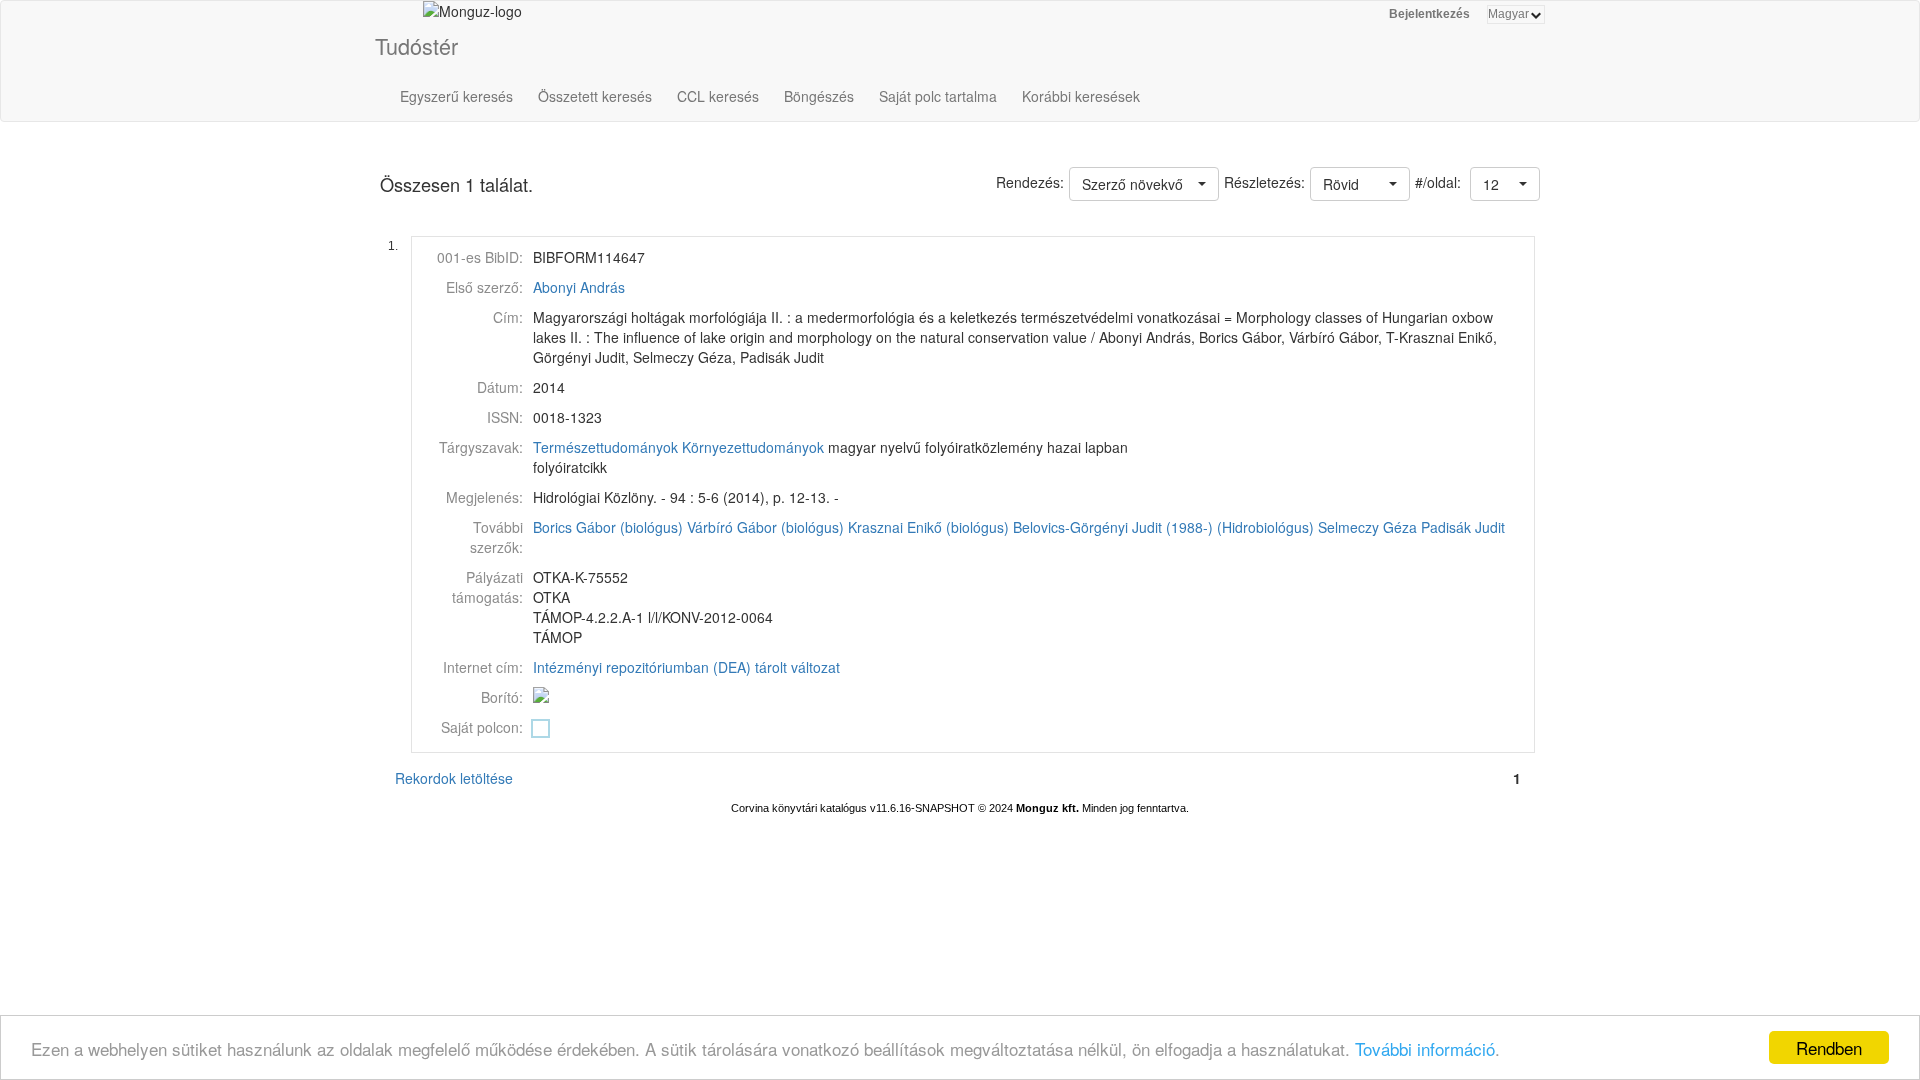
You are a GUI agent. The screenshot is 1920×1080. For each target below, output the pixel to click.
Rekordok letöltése (454, 778)
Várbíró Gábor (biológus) (765, 527)
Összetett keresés (595, 96)
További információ (1425, 1048)
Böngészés (819, 96)
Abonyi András (579, 287)
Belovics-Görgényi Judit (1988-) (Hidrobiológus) (1163, 527)
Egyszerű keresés (456, 96)
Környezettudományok (753, 447)
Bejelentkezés (1429, 14)
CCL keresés (718, 96)
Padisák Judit (1463, 527)
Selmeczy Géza (1367, 527)
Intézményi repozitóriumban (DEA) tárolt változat (686, 667)
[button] (1505, 184)
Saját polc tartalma (938, 96)
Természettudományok (605, 447)
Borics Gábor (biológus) (608, 527)
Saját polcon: (482, 727)
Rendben (1829, 1047)
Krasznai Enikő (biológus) (928, 527)
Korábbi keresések (1081, 96)
